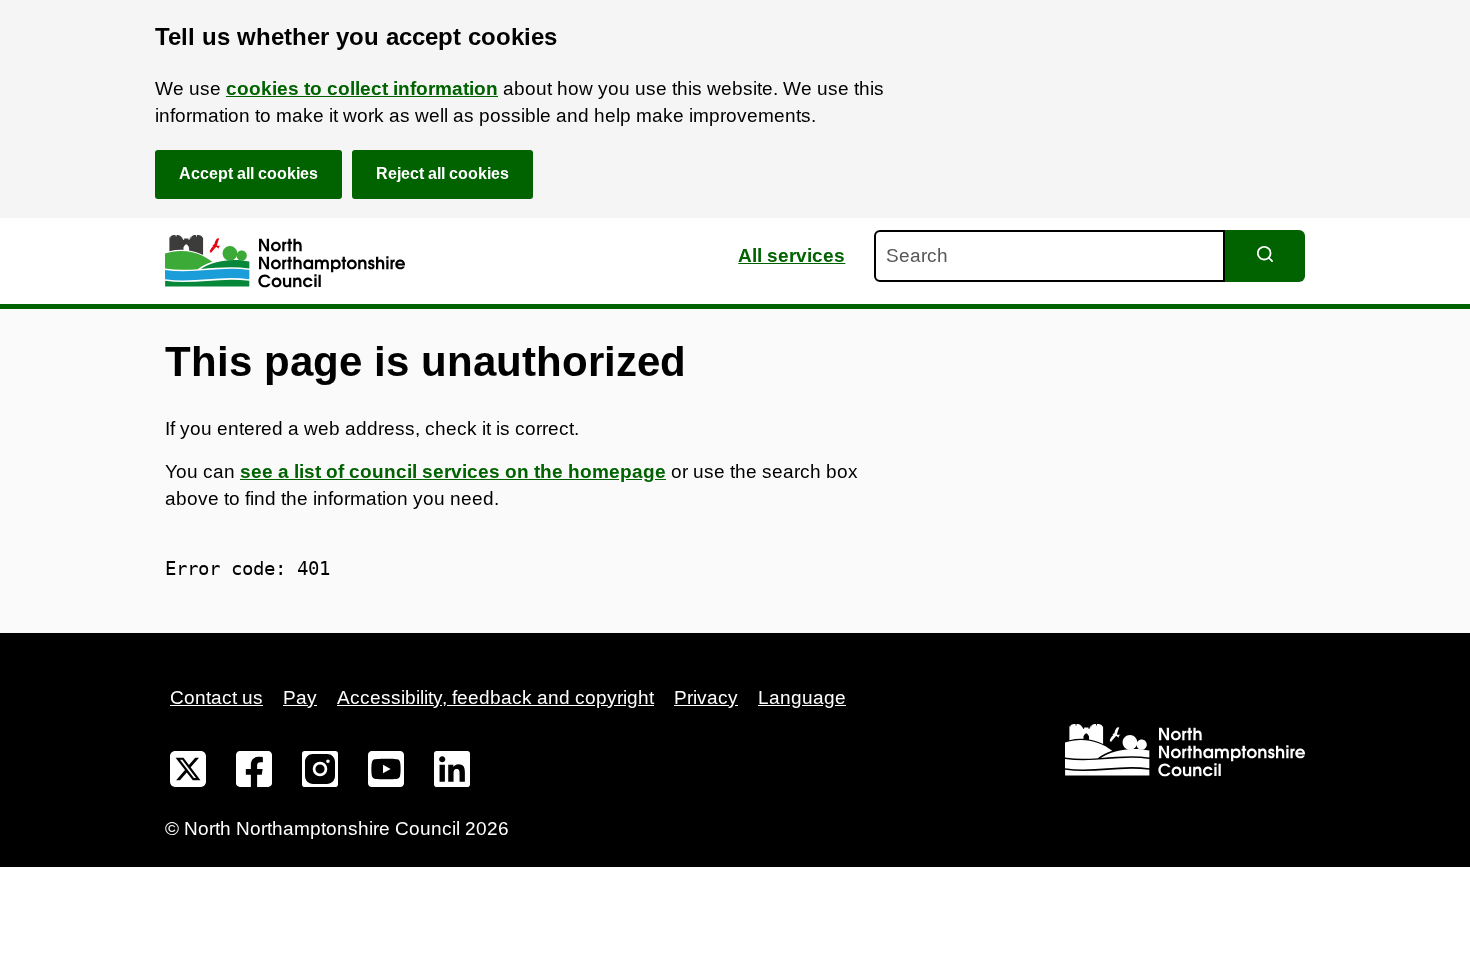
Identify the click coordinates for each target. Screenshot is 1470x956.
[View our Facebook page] (254, 773)
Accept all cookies (248, 173)
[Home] (285, 261)
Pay (300, 697)
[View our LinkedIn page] (452, 773)
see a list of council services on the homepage (453, 471)
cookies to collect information (362, 88)
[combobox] (1049, 256)
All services (791, 255)
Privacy (706, 697)
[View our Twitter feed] (188, 773)
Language (802, 697)
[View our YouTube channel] (386, 773)
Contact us (216, 697)
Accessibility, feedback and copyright (495, 697)
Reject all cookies (442, 173)
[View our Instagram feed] (320, 773)
